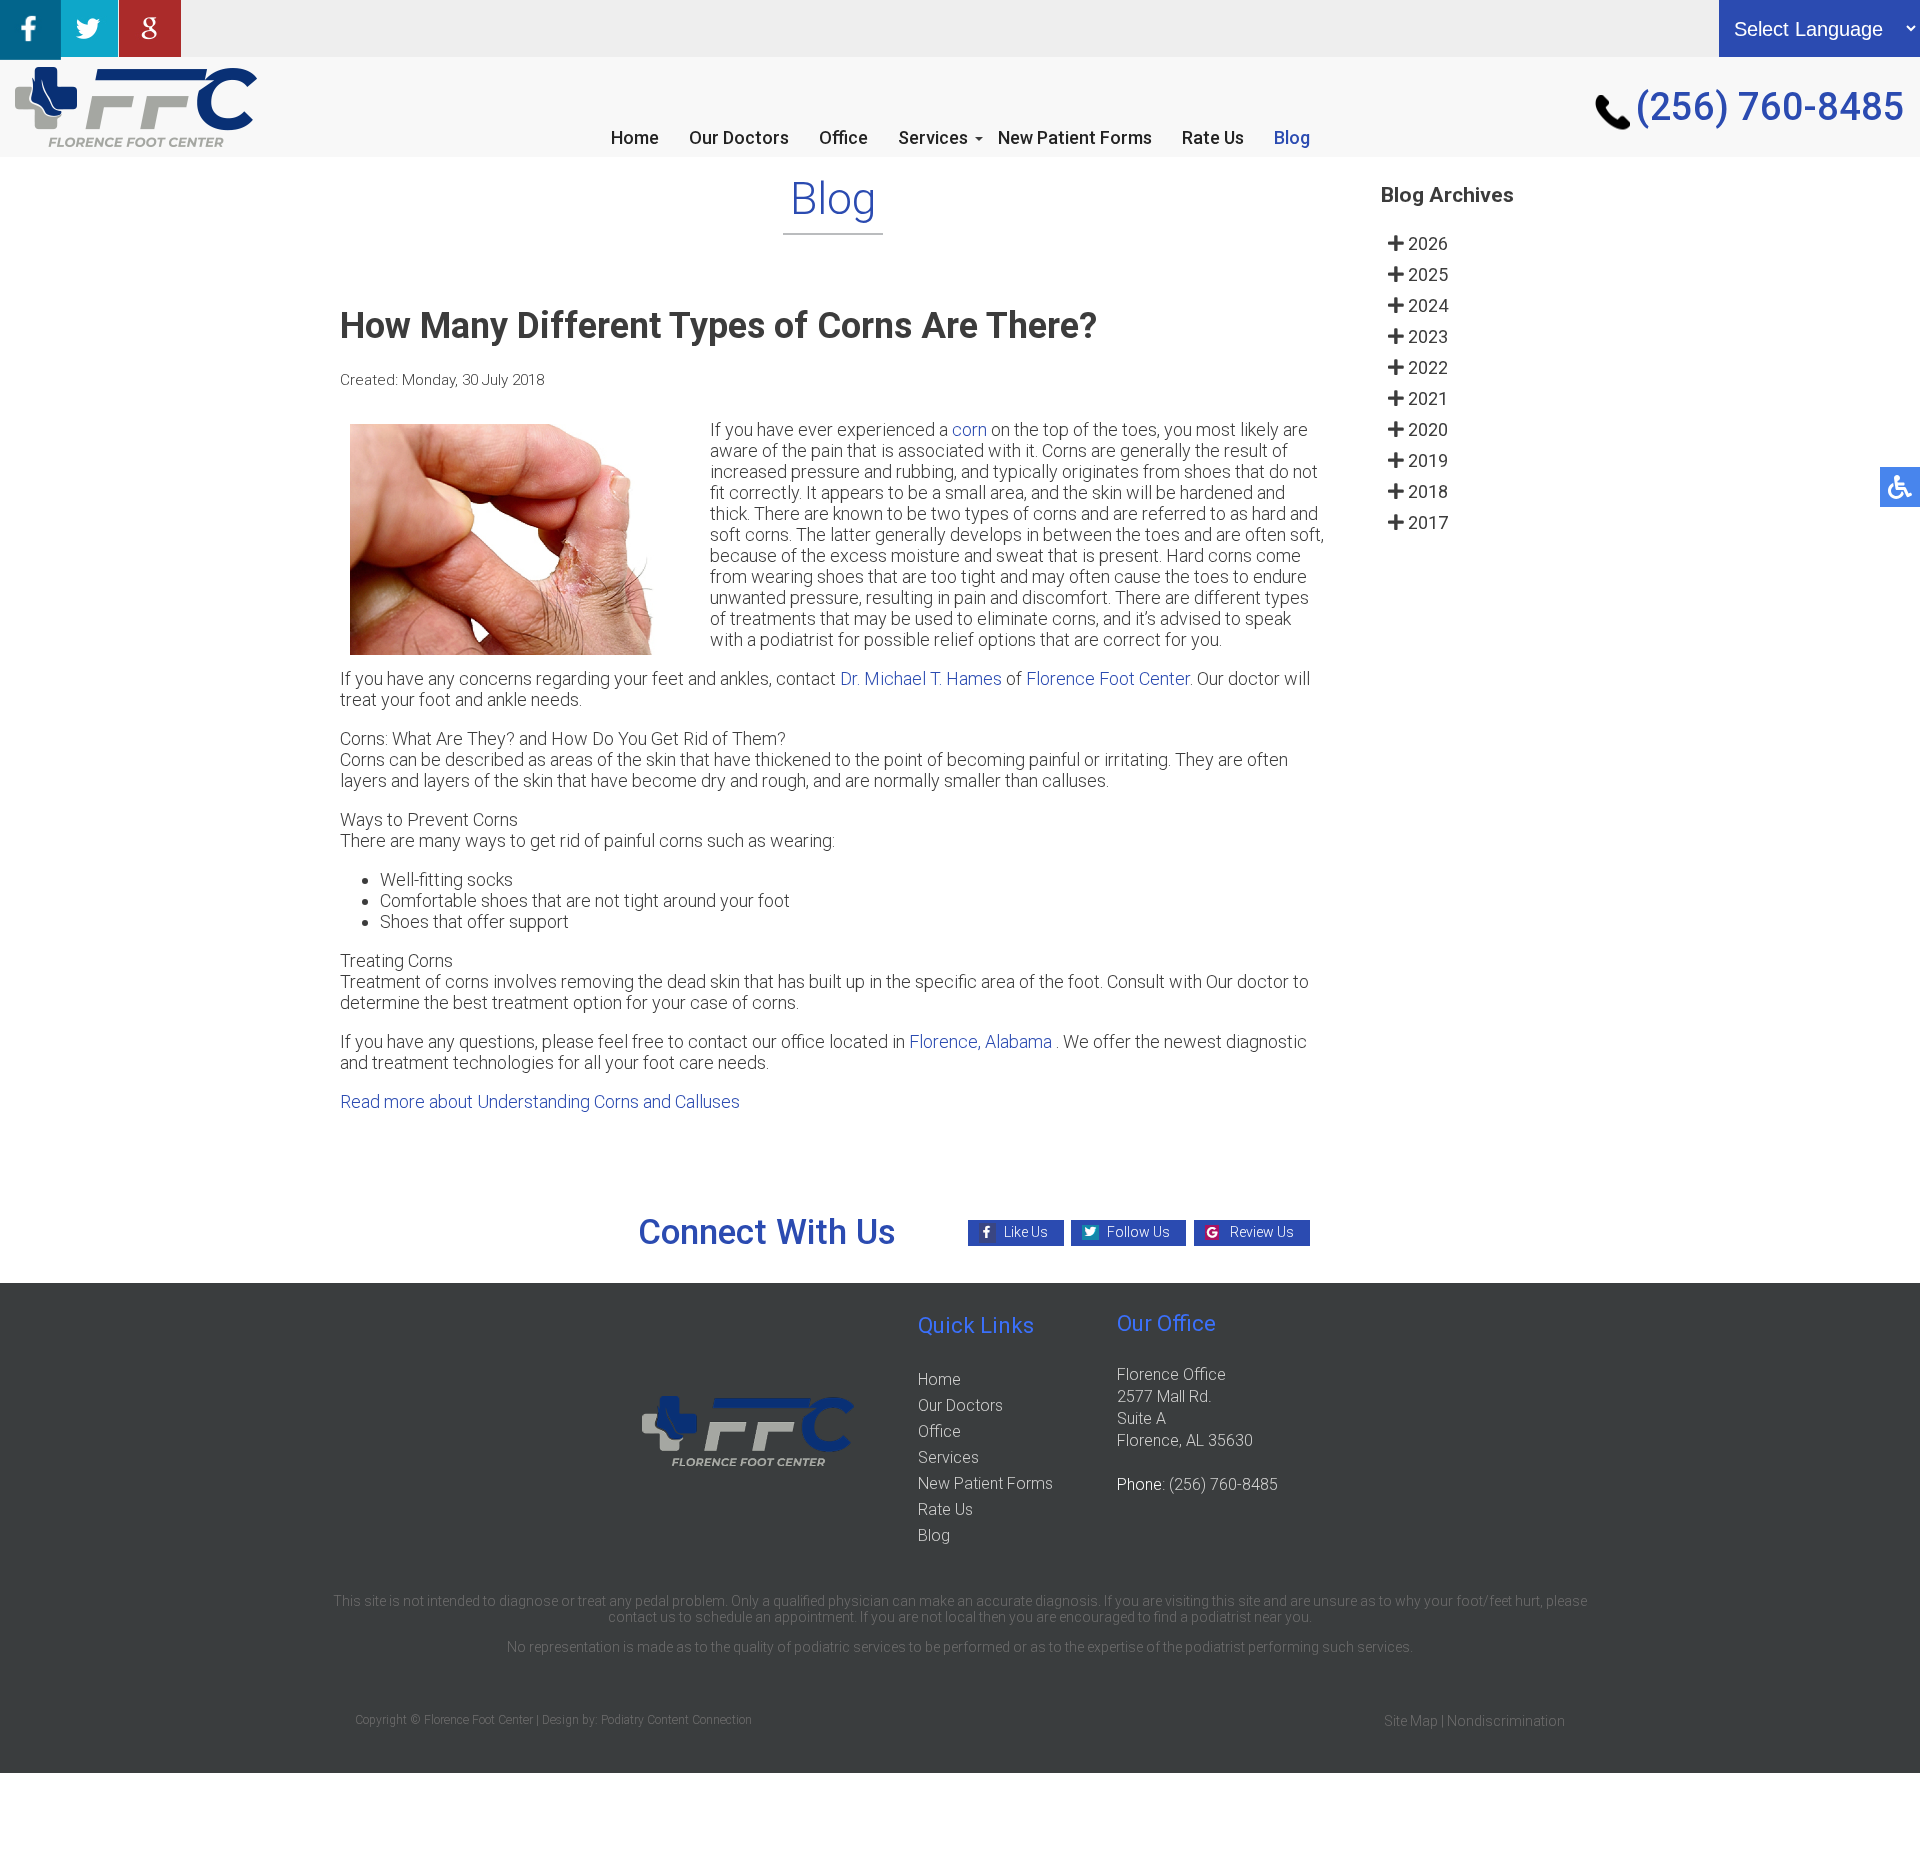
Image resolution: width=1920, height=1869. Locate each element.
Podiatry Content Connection (676, 1720)
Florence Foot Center (1108, 678)
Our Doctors (739, 137)
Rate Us (1213, 137)
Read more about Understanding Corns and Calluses (540, 1101)
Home (635, 137)
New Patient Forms (1075, 137)
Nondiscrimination (1506, 1721)
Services (933, 137)
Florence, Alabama (980, 1041)
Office (843, 137)
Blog (1292, 137)
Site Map (1411, 1721)
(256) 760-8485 (1770, 107)
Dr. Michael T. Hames (921, 678)
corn (969, 429)
